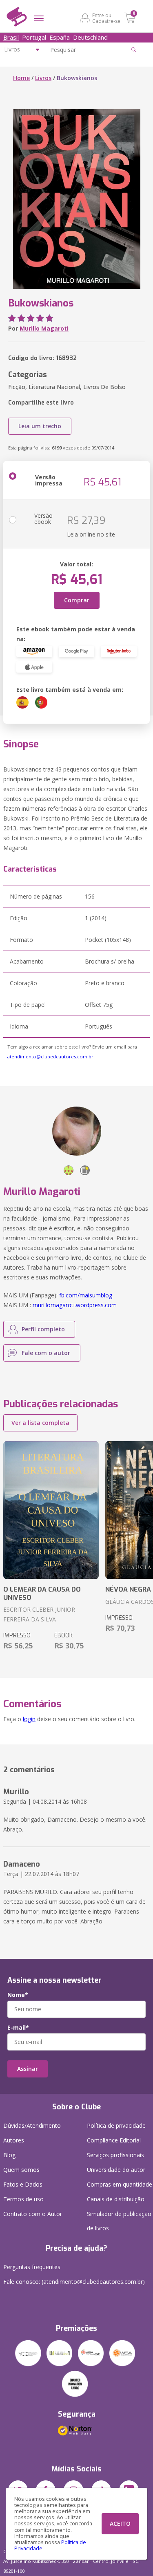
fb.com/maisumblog (86, 1295)
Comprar (77, 600)
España (60, 37)
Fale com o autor (46, 1353)
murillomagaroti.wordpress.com (75, 1305)
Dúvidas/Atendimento (32, 2125)
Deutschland (90, 37)
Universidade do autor (116, 2170)
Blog (9, 2155)
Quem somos (21, 2170)
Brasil (11, 37)
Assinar (28, 2069)
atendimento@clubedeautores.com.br (50, 1057)
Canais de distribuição (116, 2199)
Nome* (18, 1995)
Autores (14, 2140)
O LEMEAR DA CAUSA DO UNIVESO (42, 1593)
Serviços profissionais (115, 2155)
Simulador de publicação (119, 2221)
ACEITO (120, 2523)
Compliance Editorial (114, 2140)
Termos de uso (23, 2199)
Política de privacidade (116, 2125)
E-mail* (18, 2028)
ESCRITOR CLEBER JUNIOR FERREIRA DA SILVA (39, 1614)
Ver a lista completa (40, 1423)
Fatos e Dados (23, 2184)
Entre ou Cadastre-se (106, 18)
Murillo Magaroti (44, 328)
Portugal (34, 37)
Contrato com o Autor (33, 2214)
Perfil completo (43, 1329)
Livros (43, 78)
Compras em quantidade (120, 2184)
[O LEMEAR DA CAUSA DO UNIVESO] (51, 1510)
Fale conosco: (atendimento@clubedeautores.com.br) (74, 2282)
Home (21, 78)
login (29, 1719)
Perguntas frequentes (32, 2267)
